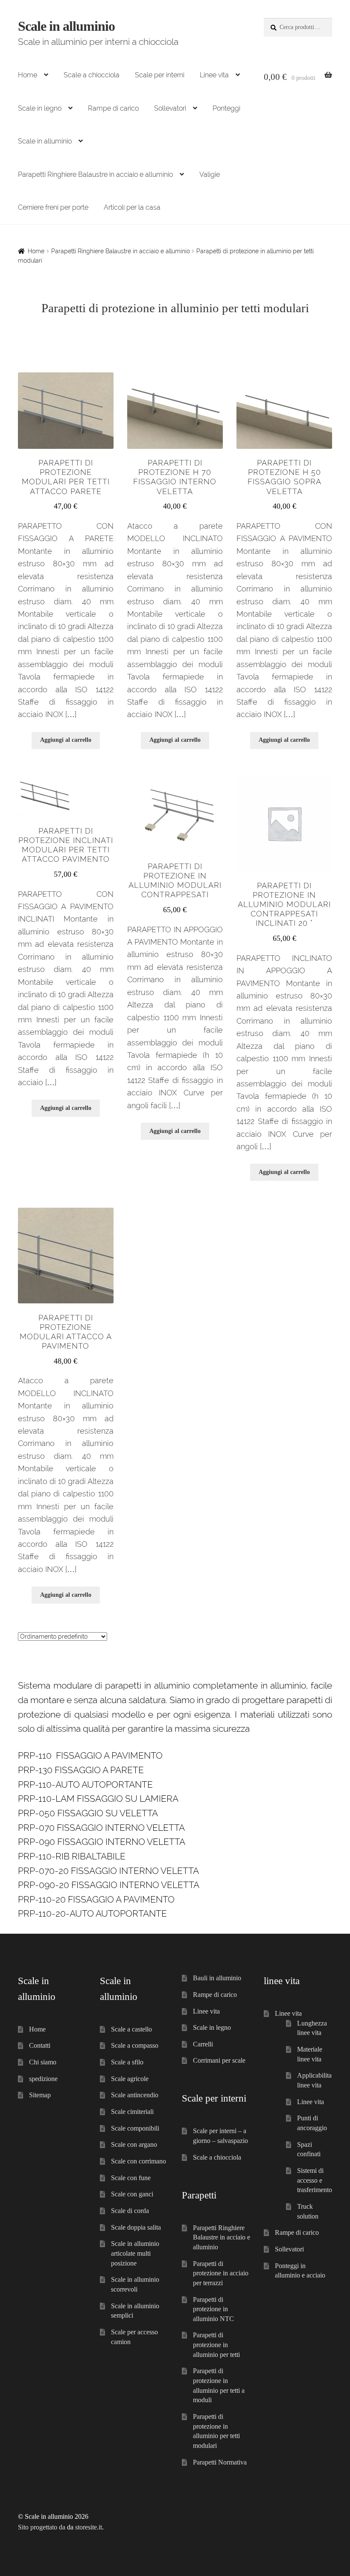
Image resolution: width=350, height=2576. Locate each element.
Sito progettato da (42, 2527)
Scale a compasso (135, 2045)
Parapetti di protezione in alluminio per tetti (216, 2345)
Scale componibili (135, 2128)
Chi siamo (43, 2062)
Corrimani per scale (219, 2060)
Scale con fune (131, 2178)
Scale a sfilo (127, 2062)
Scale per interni (160, 75)
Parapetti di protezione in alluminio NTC (213, 2309)
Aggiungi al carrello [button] (66, 740)
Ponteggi (226, 108)
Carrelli (203, 2044)
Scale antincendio (135, 2095)
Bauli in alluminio (217, 1978)
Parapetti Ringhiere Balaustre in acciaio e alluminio (95, 174)
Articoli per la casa (132, 207)
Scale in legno (40, 108)
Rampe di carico (113, 108)
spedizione (43, 2079)
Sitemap (40, 2095)
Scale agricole (130, 2079)
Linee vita (214, 75)
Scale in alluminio (66, 26)
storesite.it (89, 2527)
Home (28, 75)
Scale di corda (130, 2211)
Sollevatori (170, 108)
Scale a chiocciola (92, 75)
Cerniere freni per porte (53, 207)
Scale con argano (134, 2144)
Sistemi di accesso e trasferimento (315, 2180)
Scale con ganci (132, 2194)
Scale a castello (131, 2029)
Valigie (210, 174)
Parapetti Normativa (220, 2462)
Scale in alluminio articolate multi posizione (135, 2253)
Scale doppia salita (136, 2227)
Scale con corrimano (139, 2161)
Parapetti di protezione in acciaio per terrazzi (221, 2273)
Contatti (40, 2045)
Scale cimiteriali (132, 2112)
